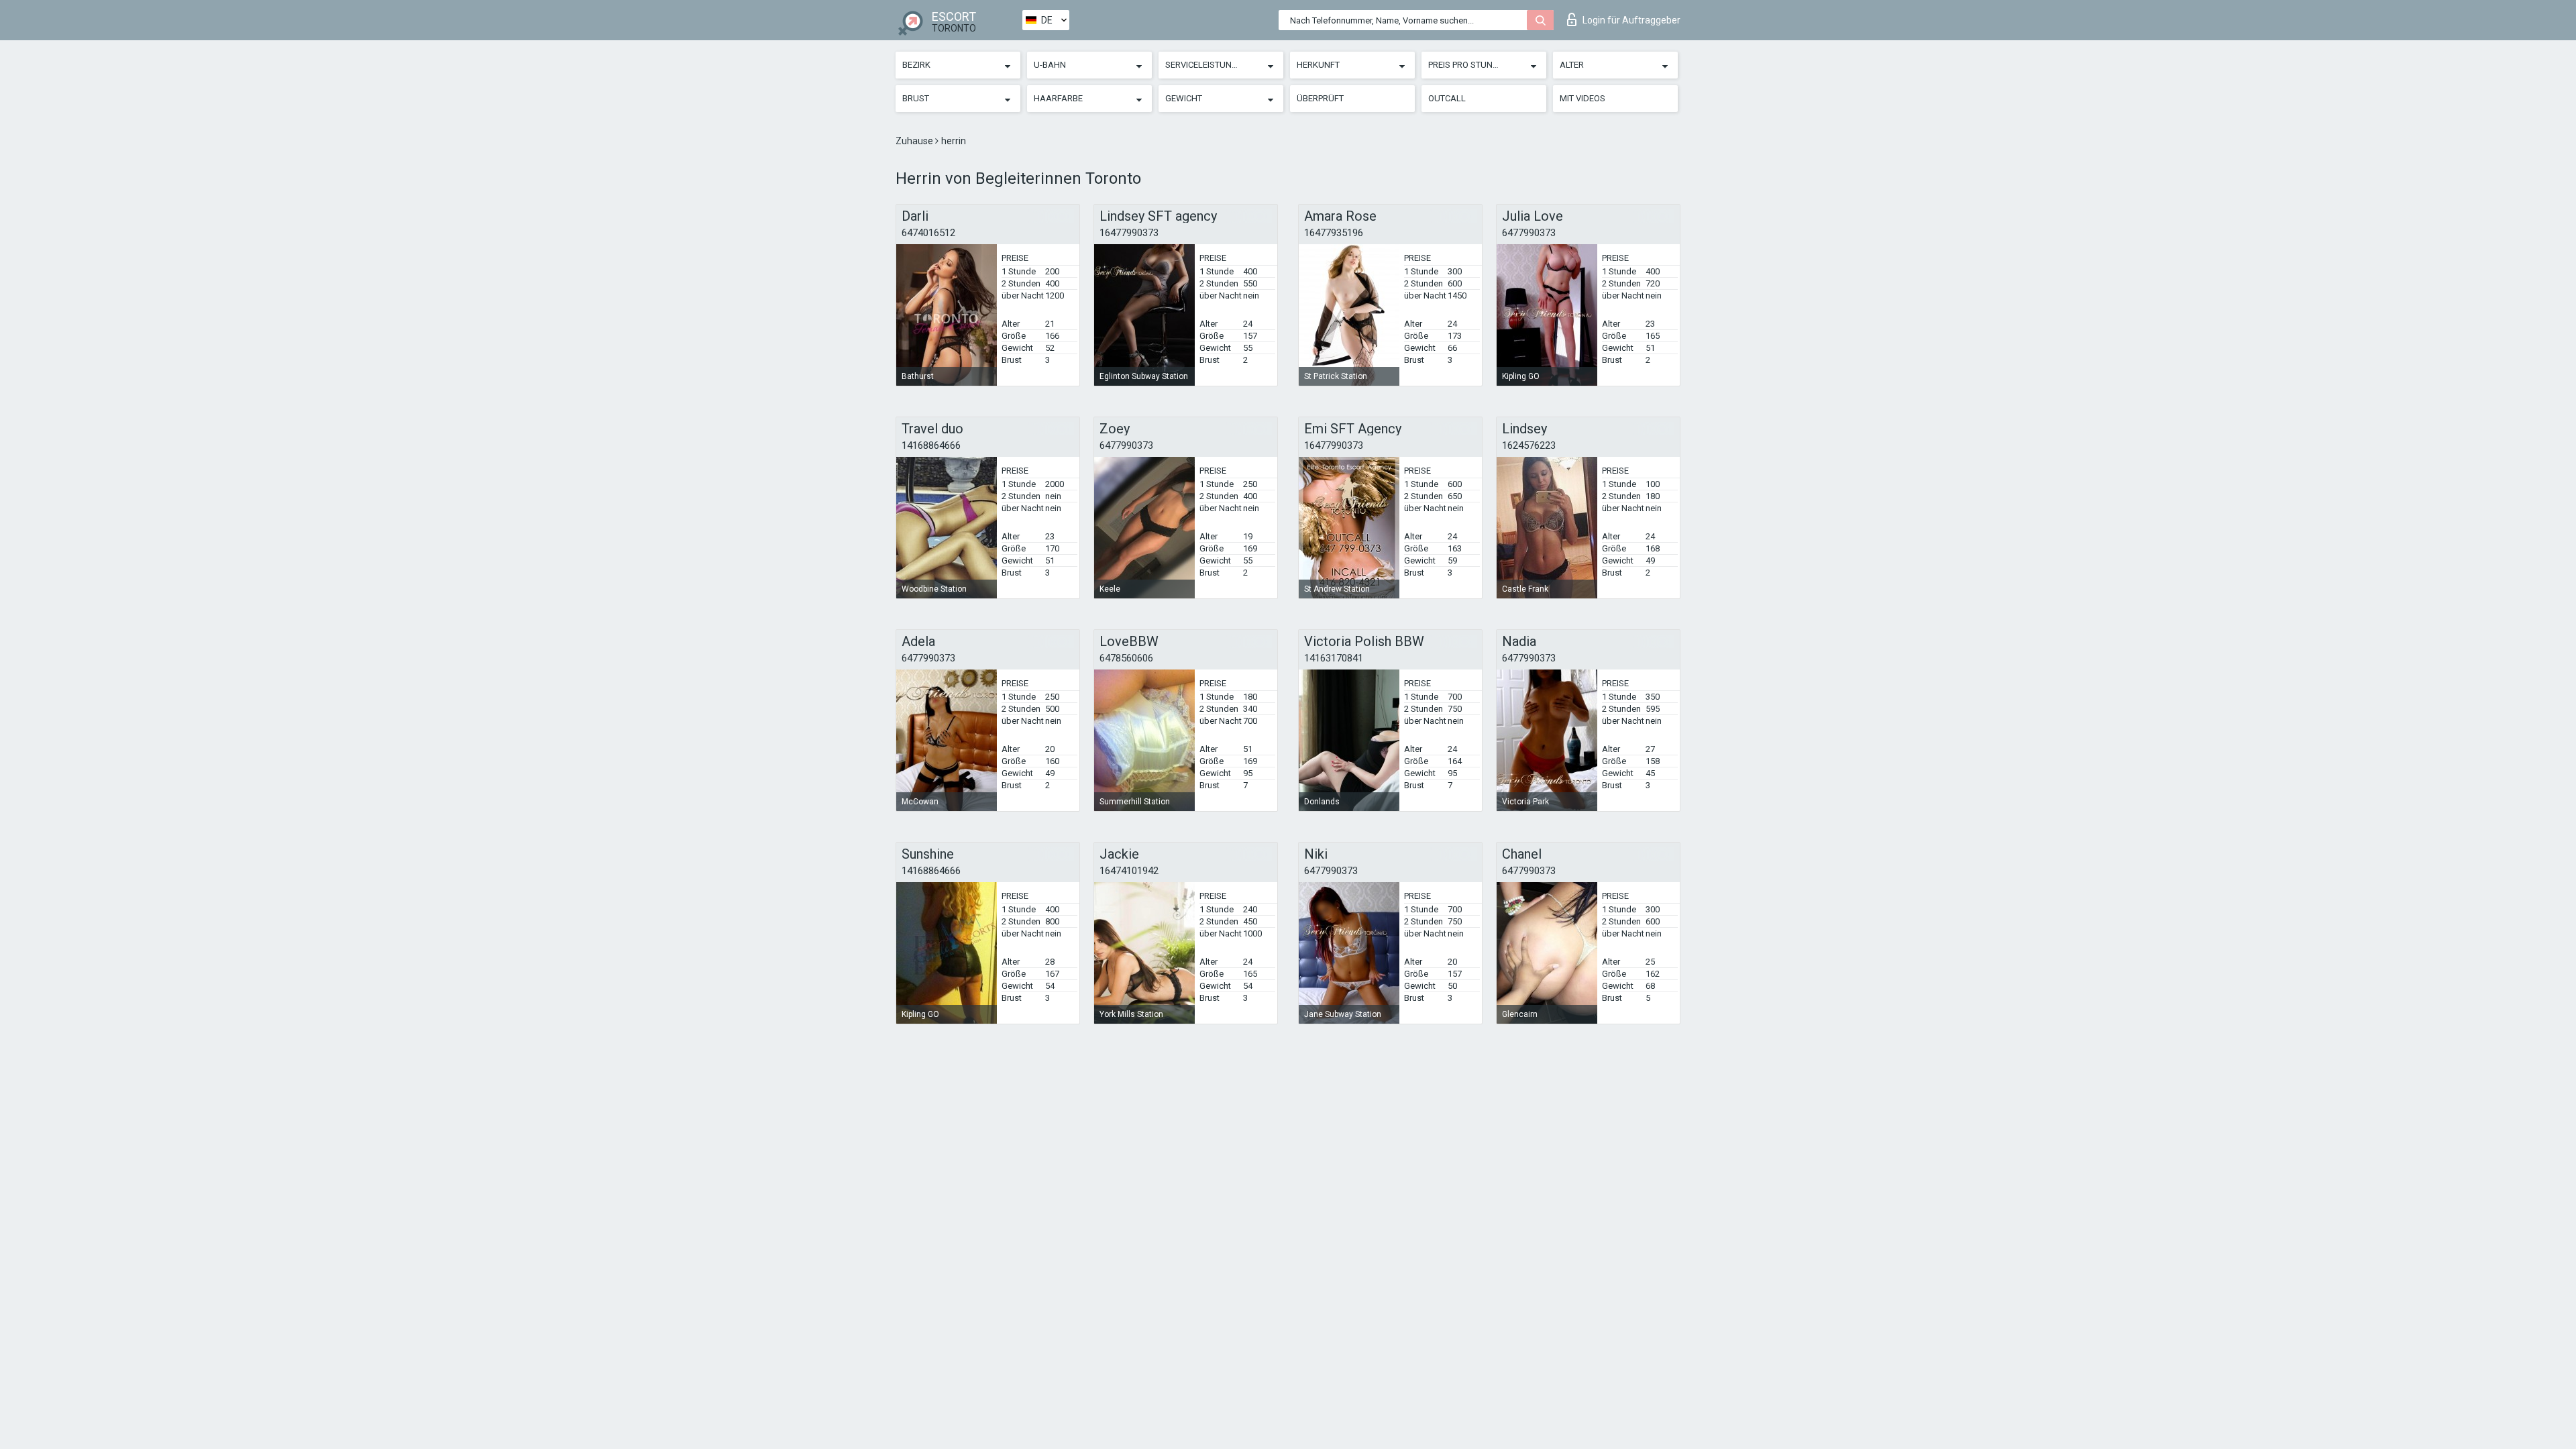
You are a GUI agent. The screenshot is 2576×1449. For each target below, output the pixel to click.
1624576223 (1529, 445)
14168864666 (931, 445)
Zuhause (915, 141)
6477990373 (1529, 233)
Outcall (1447, 98)
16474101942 (1129, 871)
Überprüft (1320, 98)
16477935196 (1334, 233)
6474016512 (928, 233)
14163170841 (1334, 658)
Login (1631, 20)
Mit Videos (1582, 98)
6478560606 (1126, 658)
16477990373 (1129, 233)
